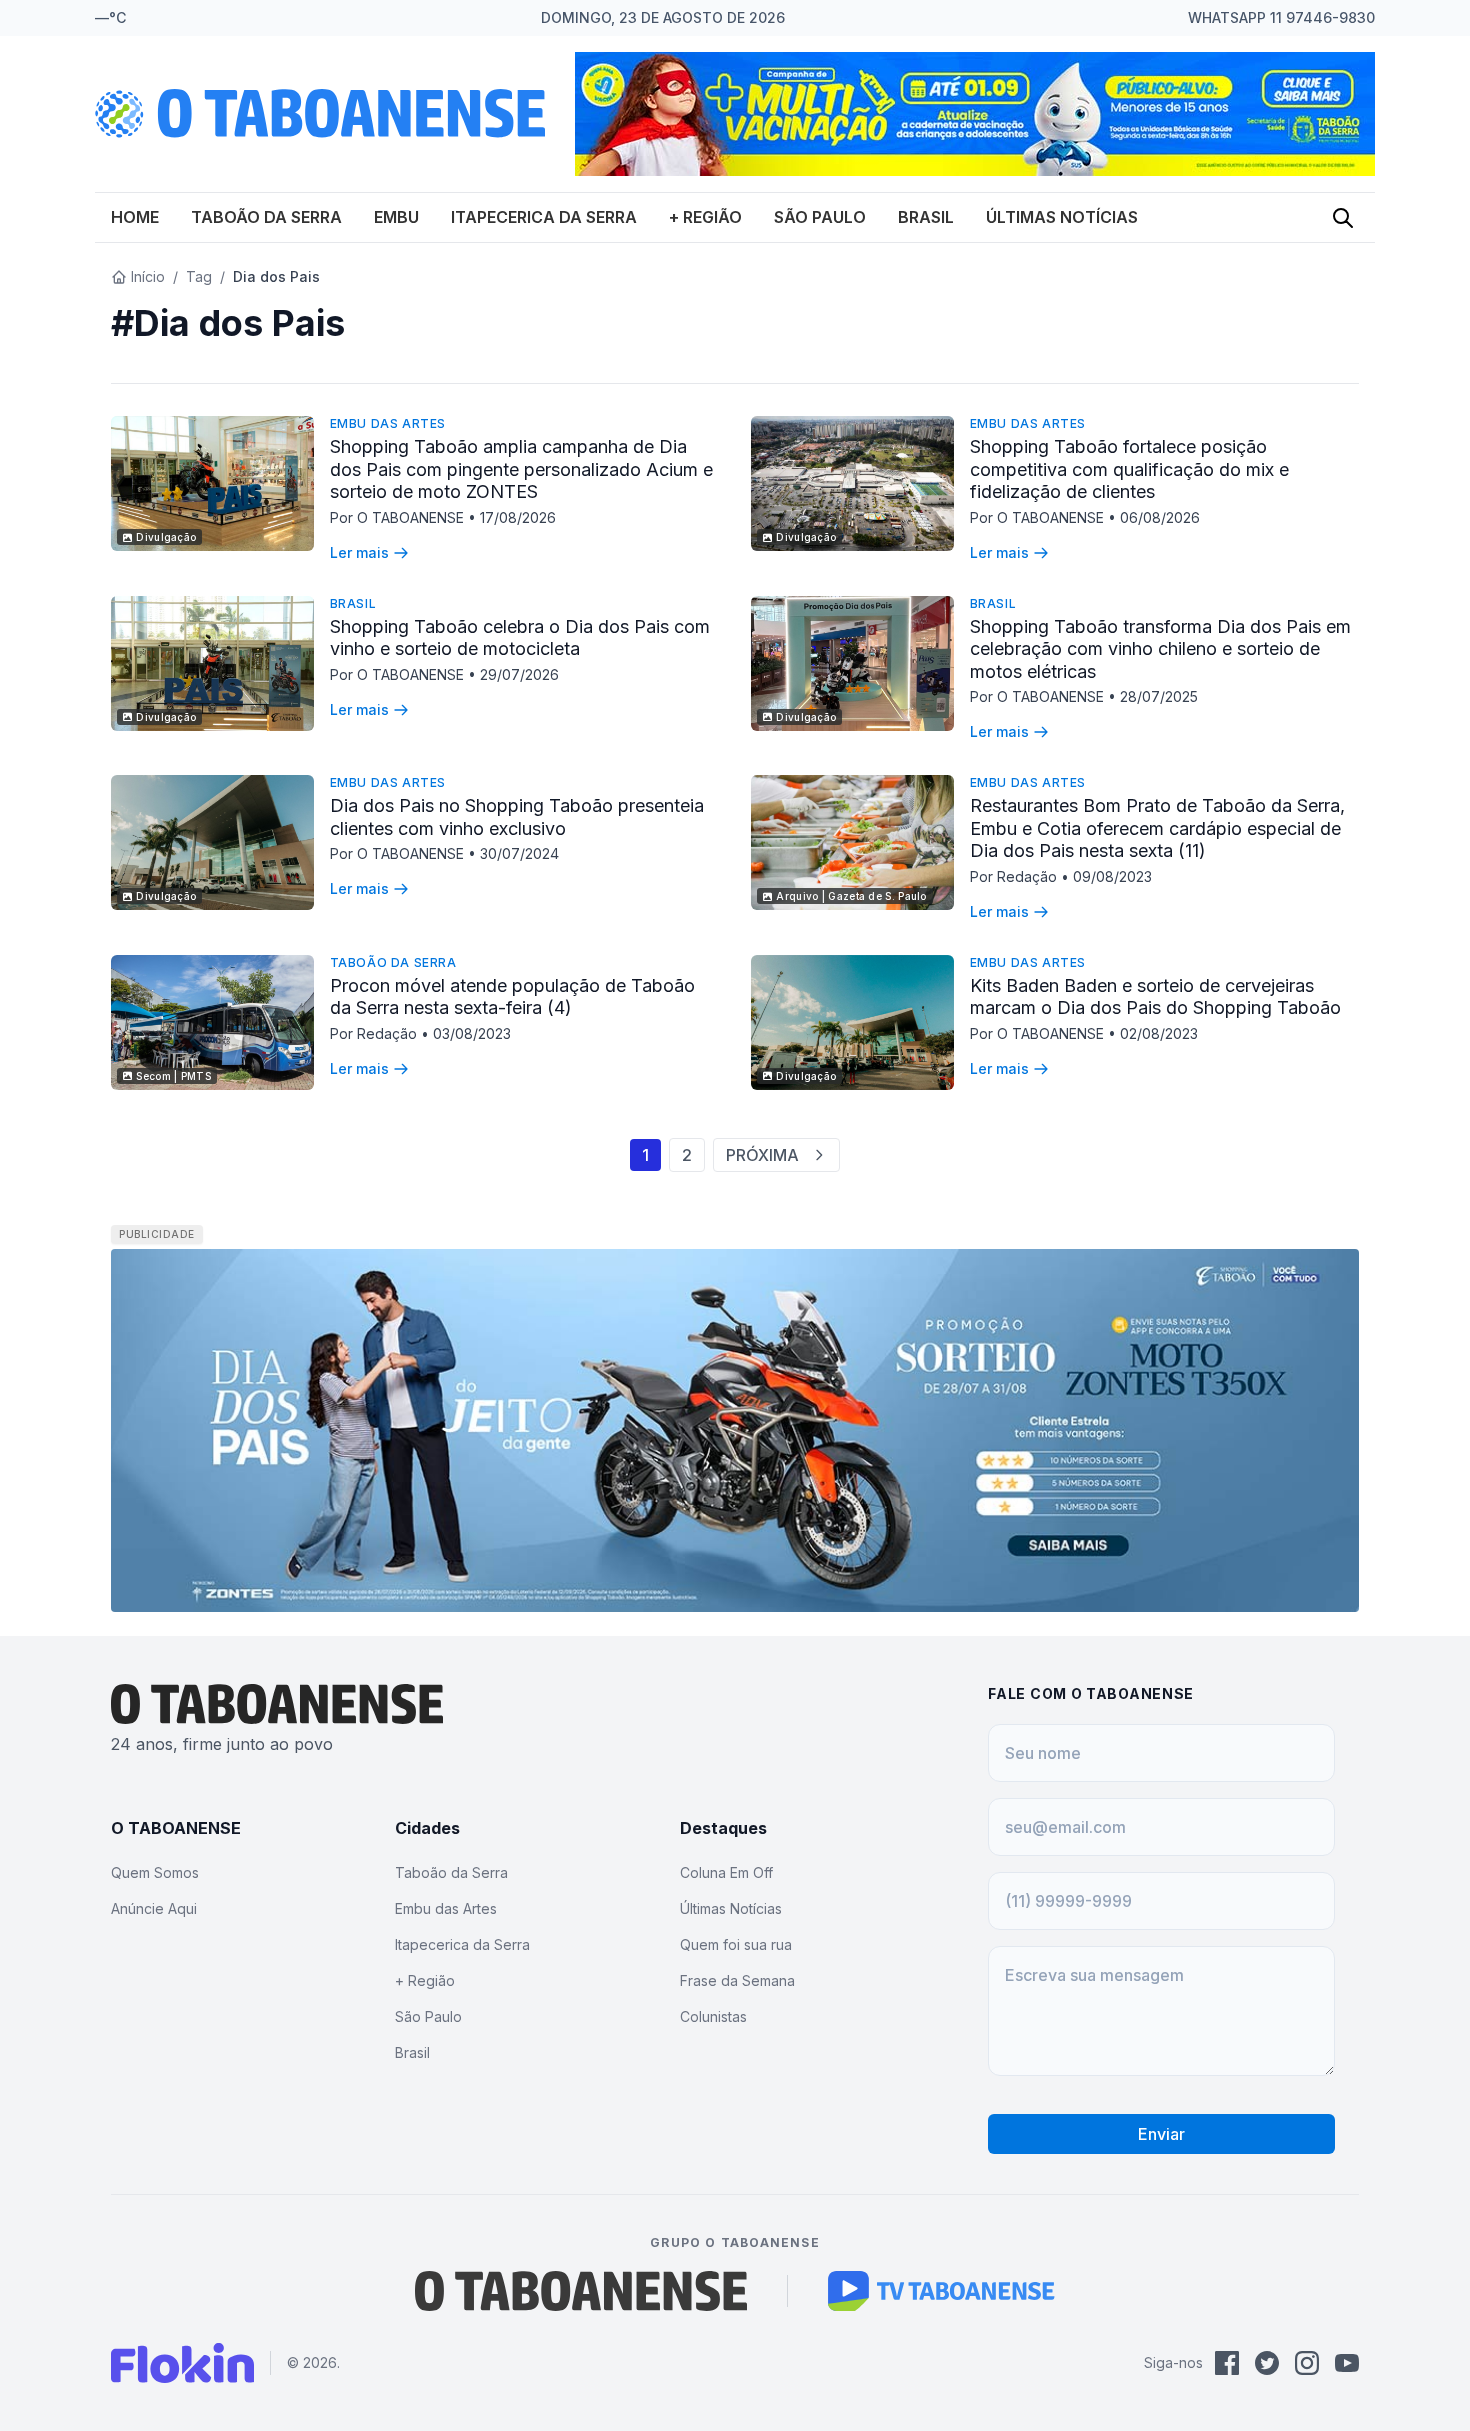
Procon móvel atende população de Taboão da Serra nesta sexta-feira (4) (512, 997)
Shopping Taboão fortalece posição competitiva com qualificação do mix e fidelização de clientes (1129, 469)
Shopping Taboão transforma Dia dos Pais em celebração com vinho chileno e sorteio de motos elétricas (1160, 649)
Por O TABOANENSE (399, 517)
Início (148, 276)
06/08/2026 (1160, 517)
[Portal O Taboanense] (581, 2291)
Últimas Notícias (1062, 217)
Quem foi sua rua (736, 1944)
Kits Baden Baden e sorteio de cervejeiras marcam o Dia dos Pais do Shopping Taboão (1155, 997)
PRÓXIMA (762, 1155)
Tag (199, 276)
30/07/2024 (519, 853)
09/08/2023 (1112, 876)
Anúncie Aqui (154, 1908)
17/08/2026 (518, 517)
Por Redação (1015, 876)
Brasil (926, 217)
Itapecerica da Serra (544, 217)
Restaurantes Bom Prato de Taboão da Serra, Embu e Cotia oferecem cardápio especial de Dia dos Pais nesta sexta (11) (1157, 828)
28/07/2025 (1159, 696)
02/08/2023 (1159, 1033)
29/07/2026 (519, 674)
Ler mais (359, 552)
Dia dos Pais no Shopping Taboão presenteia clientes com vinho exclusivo (517, 817)
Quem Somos (155, 1872)
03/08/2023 (472, 1033)
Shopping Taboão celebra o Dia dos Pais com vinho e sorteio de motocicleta (520, 638)
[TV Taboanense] (941, 2291)
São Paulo (820, 217)
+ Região (705, 217)
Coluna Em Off (726, 1872)
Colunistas (713, 2016)
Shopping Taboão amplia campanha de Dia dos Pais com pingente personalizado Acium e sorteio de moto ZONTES (521, 469)
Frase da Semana (737, 1980)
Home (135, 217)
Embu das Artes (388, 423)
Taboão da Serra (266, 217)
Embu (396, 217)
